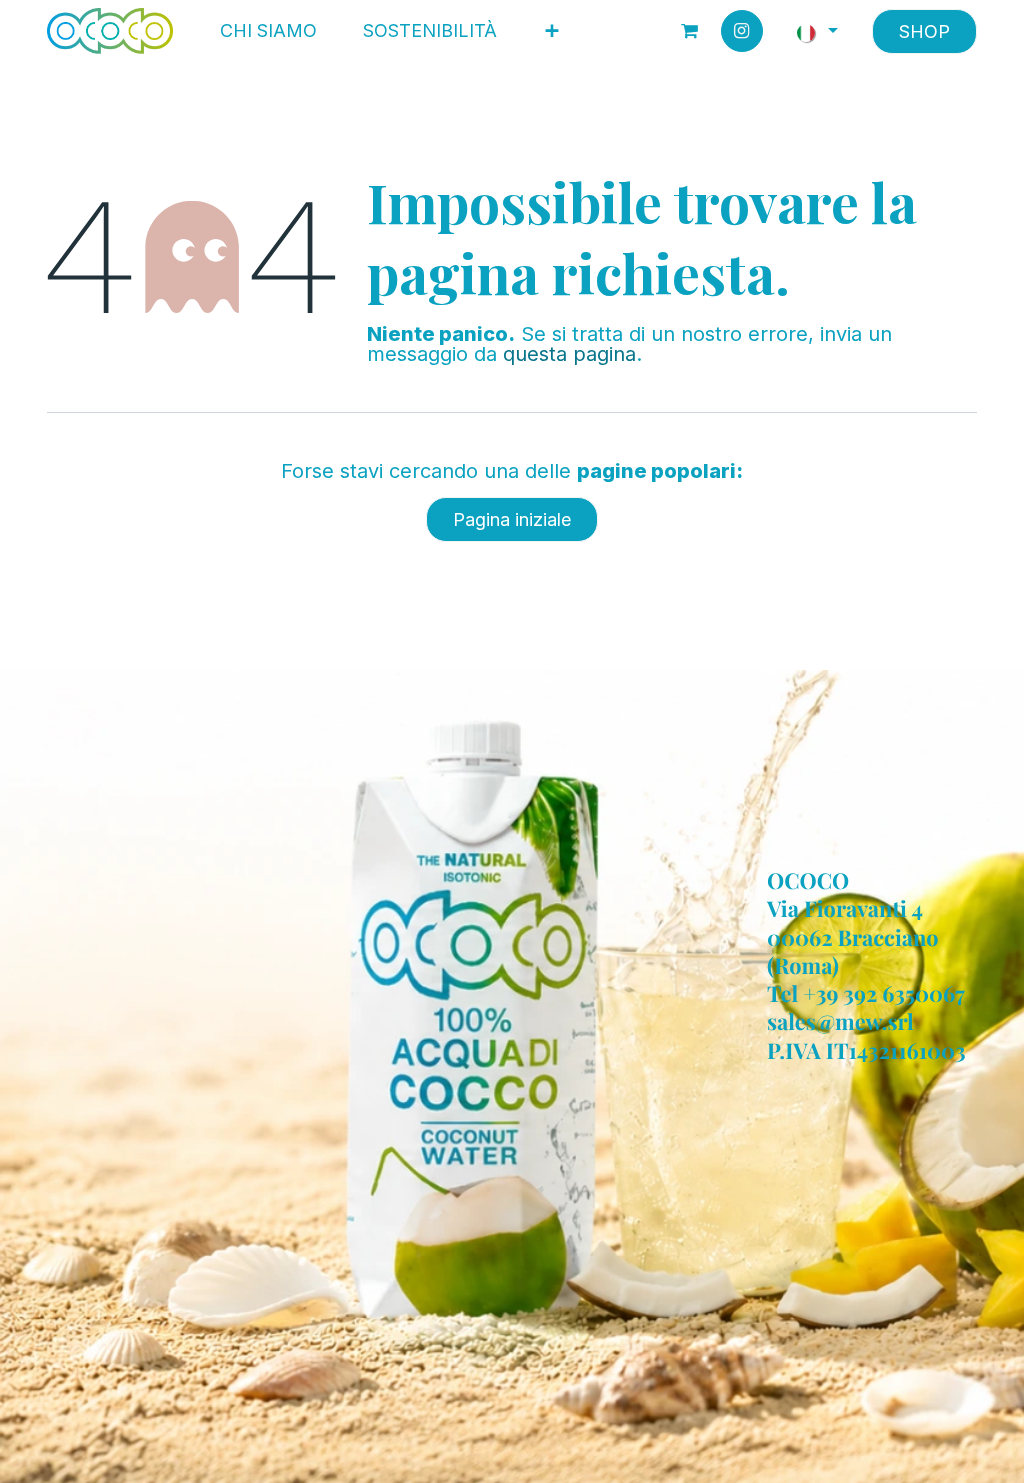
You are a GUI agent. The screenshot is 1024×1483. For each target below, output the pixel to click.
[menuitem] (268, 31)
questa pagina (569, 354)
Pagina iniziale (512, 519)
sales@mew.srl (840, 1021)
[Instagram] (742, 31)
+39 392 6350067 (884, 993)
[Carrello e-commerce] (690, 31)
